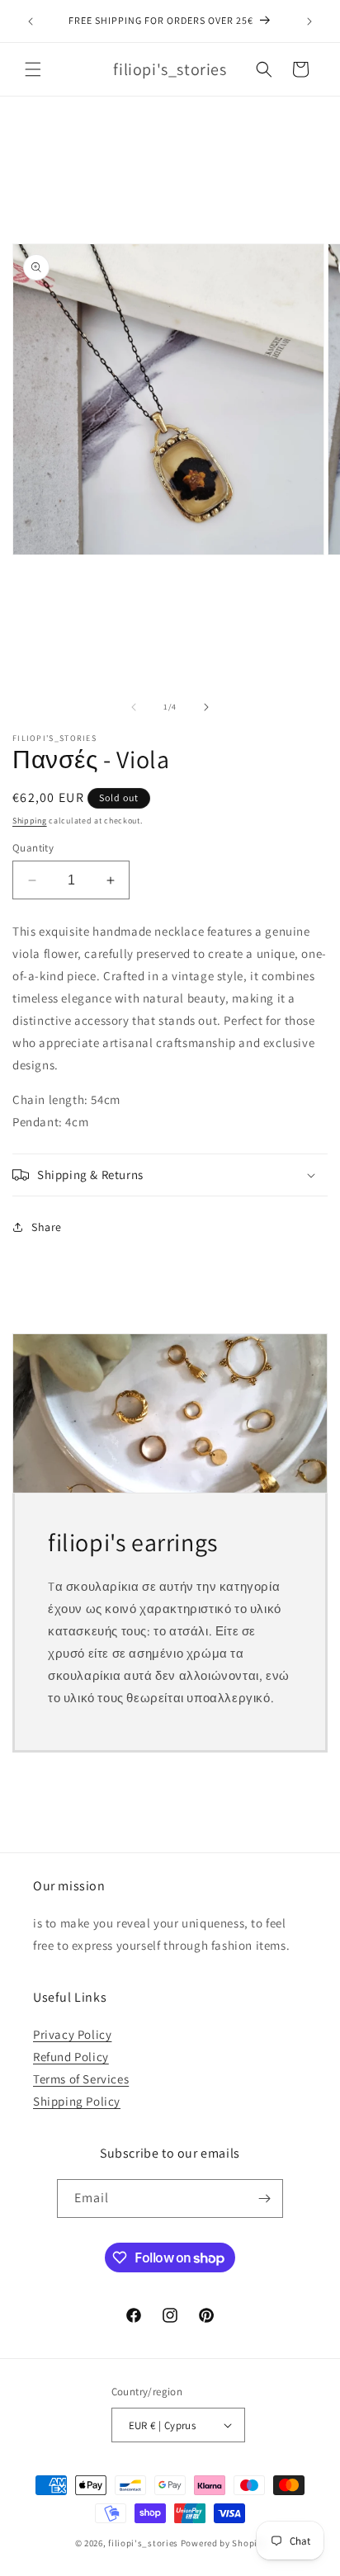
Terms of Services (81, 2079)
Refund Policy (71, 2057)
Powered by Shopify (223, 2543)
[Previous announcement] (31, 21)
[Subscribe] (264, 2199)
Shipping (30, 821)
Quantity (33, 848)
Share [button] (47, 1227)
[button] (33, 69)
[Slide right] (206, 707)
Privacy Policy (72, 2034)
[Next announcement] (309, 21)
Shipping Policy (77, 2101)
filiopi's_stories (143, 2543)
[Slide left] (134, 707)
